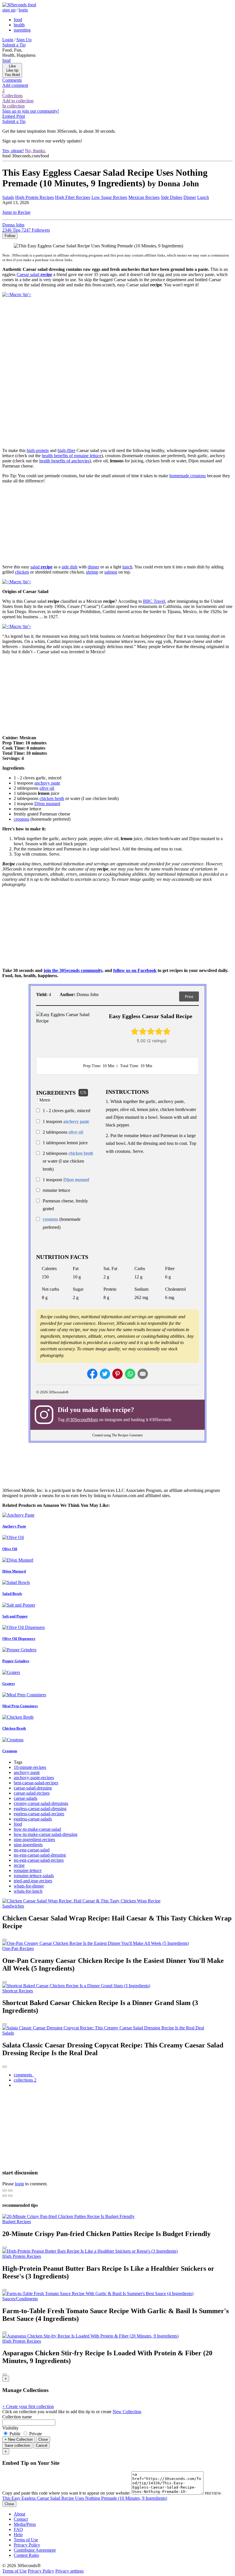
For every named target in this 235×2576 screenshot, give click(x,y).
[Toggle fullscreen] (10, 2190)
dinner (93, 567)
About (19, 2514)
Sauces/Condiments (20, 2299)
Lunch (203, 197)
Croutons (10, 1751)
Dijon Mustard (14, 1571)
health (19, 25)
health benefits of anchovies (64, 461)
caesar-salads (26, 1798)
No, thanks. (35, 151)
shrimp (92, 572)
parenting (22, 30)
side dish (69, 567)
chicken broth (52, 798)
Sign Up (24, 40)
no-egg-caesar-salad (32, 1850)
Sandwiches (13, 1906)
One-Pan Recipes (18, 1948)
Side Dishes (172, 197)
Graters (9, 1684)
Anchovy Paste (14, 1526)
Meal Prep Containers (20, 1706)
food (18, 20)
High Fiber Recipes (73, 197)
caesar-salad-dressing (33, 1788)
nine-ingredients (28, 1845)
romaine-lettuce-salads (34, 1876)
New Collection (127, 2412)
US (83, 1093)
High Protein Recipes (35, 197)
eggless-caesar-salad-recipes (39, 1814)
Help (18, 2535)
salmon (111, 572)
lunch (127, 567)
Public (15, 2434)
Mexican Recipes (144, 197)
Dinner (190, 197)
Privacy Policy (27, 2545)
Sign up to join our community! (31, 111)
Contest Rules (26, 2555)
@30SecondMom (82, 1420)
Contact (21, 2519)
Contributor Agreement (35, 2550)
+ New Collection (19, 2439)
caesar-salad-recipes (32, 1793)
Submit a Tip (14, 45)
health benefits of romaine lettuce (72, 456)
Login (8, 40)
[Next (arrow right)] (10, 2196)
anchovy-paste (27, 1772)
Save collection (17, 2445)
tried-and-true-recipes (33, 1881)
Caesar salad (34, 274)
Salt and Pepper (15, 1616)
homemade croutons (188, 476)
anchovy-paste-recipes (34, 1778)
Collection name (17, 2417)
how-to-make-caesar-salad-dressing (46, 1834)
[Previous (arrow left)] (5, 2196)
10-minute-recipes (30, 1767)
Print (189, 997)
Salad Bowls (12, 1594)
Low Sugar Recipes (109, 197)
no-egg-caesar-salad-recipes (39, 1860)
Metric (45, 1100)
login (23, 10)
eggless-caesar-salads (33, 1819)
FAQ (18, 2529)
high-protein (38, 450)
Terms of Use (26, 2540)
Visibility (10, 2428)
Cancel (42, 2445)
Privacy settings (69, 2571)
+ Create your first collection (28, 2406)
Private (35, 2434)
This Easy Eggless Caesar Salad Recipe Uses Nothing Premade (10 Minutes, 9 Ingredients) (85, 2498)
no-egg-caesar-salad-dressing (40, 1855)
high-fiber (66, 450)
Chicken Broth (14, 1728)
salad (41, 567)
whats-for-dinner (29, 1886)
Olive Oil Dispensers (19, 1639)
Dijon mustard (47, 804)
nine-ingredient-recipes (34, 1839)
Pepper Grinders (16, 1661)
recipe (19, 1865)
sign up (9, 10)
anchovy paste (47, 783)
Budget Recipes (17, 2222)
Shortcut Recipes (18, 1991)
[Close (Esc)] (5, 2190)
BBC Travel (154, 601)
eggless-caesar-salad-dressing (40, 1809)
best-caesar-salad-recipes (36, 1783)
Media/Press (25, 2524)
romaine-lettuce (28, 1870)
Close (43, 2439)
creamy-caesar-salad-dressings (41, 1803)
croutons (21, 819)
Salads (8, 2033)
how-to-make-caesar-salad (37, 1829)
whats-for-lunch (28, 1891)
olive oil (47, 788)
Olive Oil (10, 1549)
